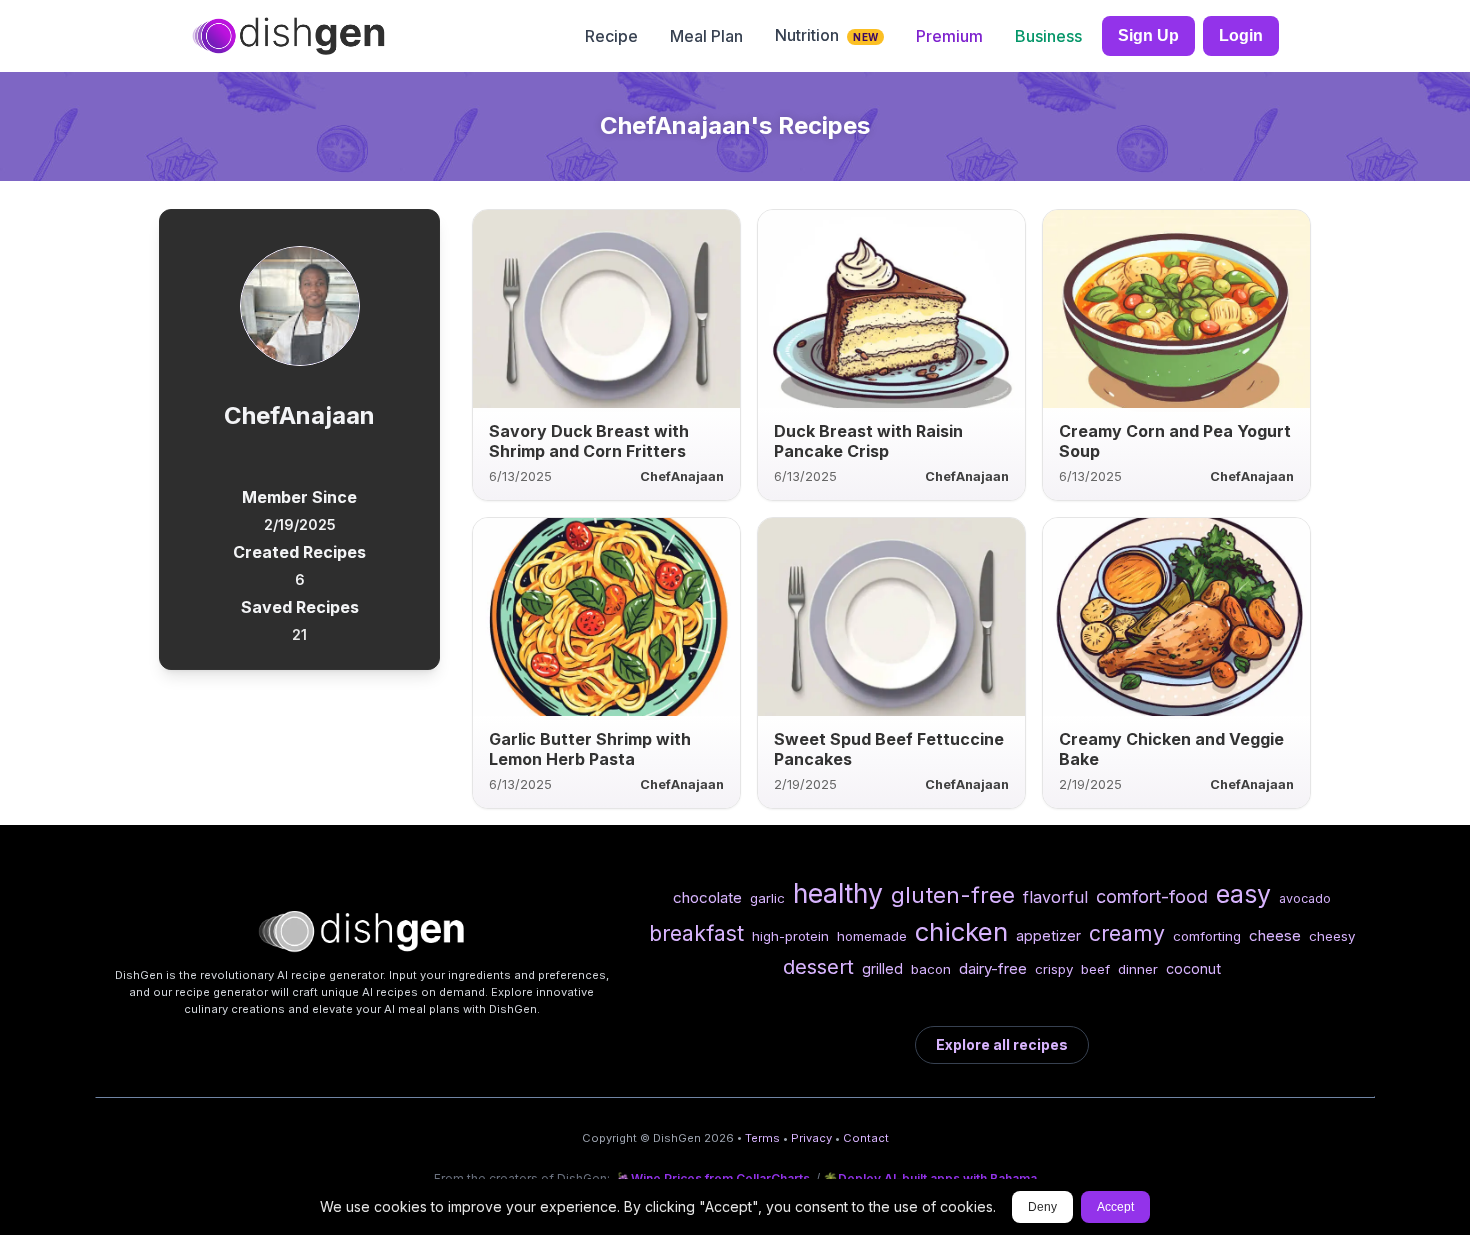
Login (1241, 35)
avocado (1305, 898)
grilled (882, 968)
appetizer (1048, 935)
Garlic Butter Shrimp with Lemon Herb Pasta (590, 749)
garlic (767, 898)
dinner (1138, 969)
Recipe (611, 36)
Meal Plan (706, 36)
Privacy (811, 1138)
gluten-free (953, 894)
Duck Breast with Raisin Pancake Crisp (868, 441)
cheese (1275, 935)
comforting (1207, 936)
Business (1048, 36)
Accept (1115, 1207)
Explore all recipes (1002, 1044)
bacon (931, 969)
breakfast (696, 933)
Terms (762, 1138)
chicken (961, 931)
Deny (1042, 1207)
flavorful (1055, 897)
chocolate (707, 897)
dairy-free (993, 968)
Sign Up (1148, 35)
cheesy (1332, 936)
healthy (838, 893)
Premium (949, 36)
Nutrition (826, 35)
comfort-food (1152, 896)
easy (1243, 894)
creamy (1127, 933)
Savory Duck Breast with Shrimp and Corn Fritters (589, 441)
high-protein (790, 936)
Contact (866, 1138)
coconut (1193, 968)
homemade (872, 936)
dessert (818, 966)
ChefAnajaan (682, 476)
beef (1095, 969)
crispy (1054, 969)
